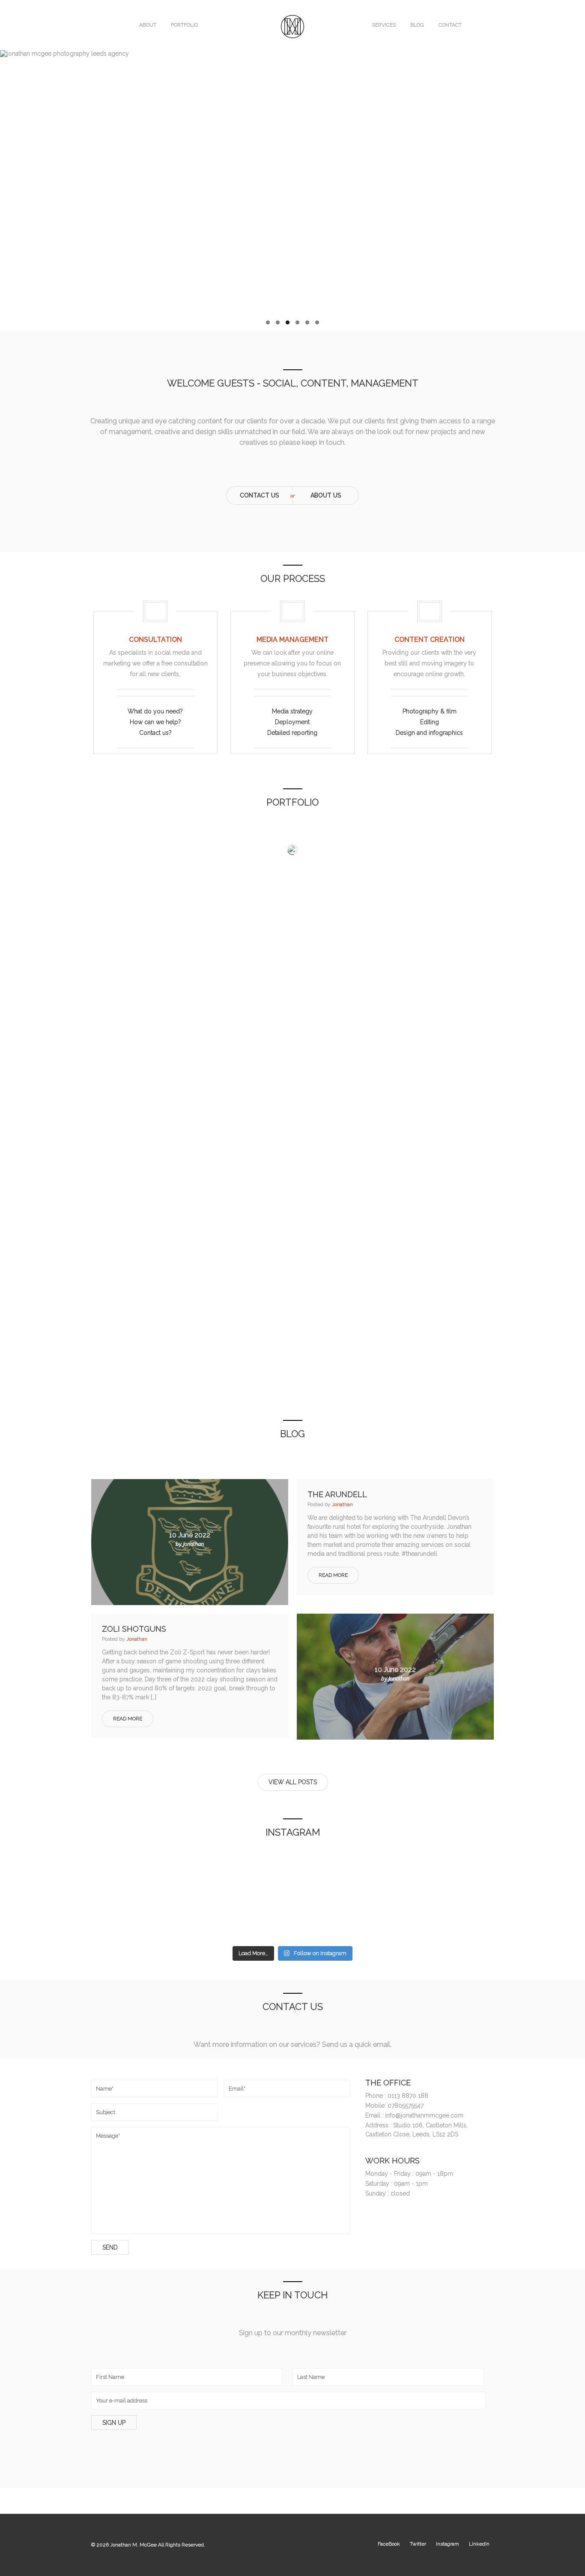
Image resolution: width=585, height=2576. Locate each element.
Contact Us (260, 495)
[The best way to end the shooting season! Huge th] (127, 1870)
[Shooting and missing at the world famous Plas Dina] (209, 1918)
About (148, 25)
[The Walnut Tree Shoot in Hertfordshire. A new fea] (458, 1918)
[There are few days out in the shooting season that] (209, 1870)
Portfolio (184, 25)
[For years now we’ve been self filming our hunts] (292, 1918)
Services (384, 25)
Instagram (448, 2544)
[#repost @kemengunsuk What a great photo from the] (44, 1918)
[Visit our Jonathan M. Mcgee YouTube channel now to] (292, 1870)
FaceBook (389, 2544)
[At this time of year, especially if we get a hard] (458, 1870)
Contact (450, 25)
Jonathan (342, 1504)
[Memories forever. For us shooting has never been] (376, 1870)
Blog (417, 25)
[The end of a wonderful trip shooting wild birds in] (127, 1918)
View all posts (293, 1782)
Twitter (418, 2544)
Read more (333, 1575)
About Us (326, 495)
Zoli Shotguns (134, 1629)
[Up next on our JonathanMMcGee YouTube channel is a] (541, 1870)
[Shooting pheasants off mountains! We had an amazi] (376, 1918)
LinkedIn (479, 2544)
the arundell (337, 1494)
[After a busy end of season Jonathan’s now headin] (44, 1870)
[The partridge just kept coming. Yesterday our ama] (541, 1918)
